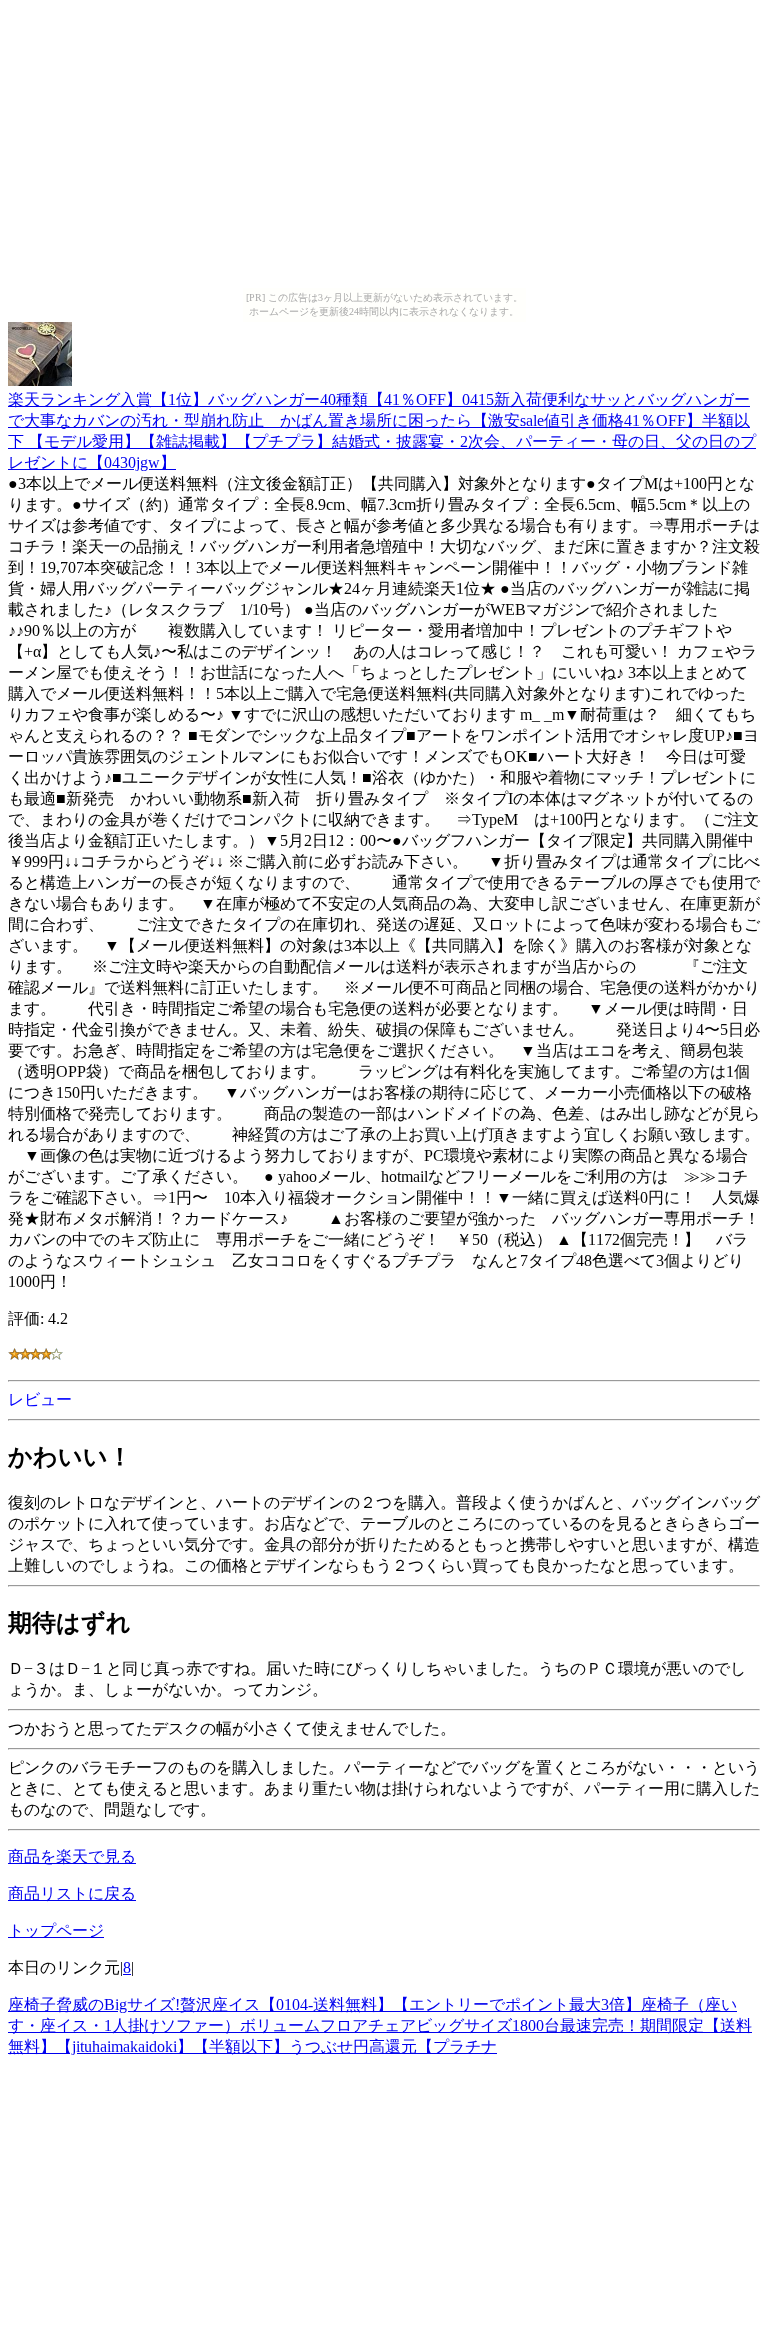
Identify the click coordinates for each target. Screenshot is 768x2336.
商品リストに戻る (72, 1893)
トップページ (56, 1930)
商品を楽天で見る (72, 1856)
